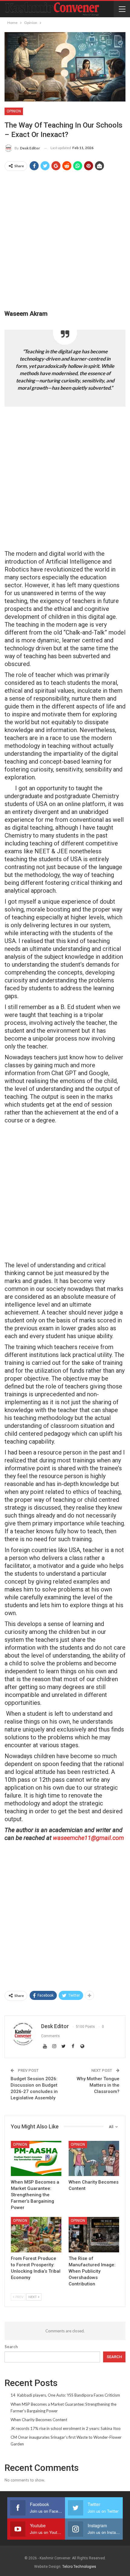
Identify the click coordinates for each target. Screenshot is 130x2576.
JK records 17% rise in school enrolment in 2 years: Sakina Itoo (66, 2428)
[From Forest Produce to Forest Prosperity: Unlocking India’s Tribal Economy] (36, 2235)
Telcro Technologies (79, 2567)
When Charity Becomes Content (39, 2420)
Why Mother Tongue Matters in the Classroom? (98, 2085)
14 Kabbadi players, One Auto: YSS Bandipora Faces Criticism (65, 2395)
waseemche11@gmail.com (88, 1838)
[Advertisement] (65, 241)
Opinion (14, 111)
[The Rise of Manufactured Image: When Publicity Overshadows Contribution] (94, 2235)
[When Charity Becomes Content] (94, 2159)
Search (11, 2347)
